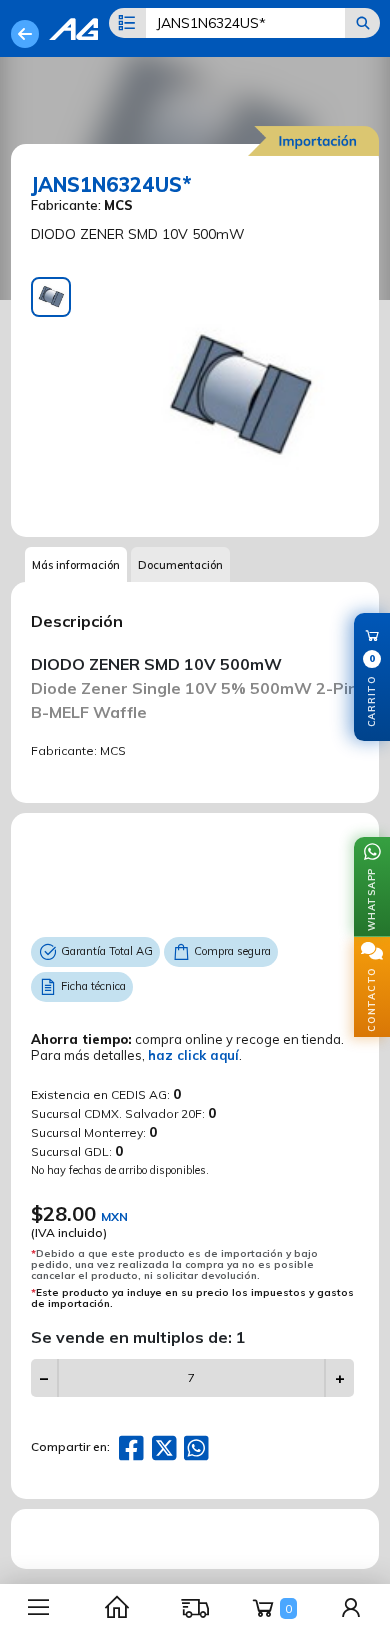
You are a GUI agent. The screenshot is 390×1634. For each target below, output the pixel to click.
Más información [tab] (76, 565)
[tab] (51, 297)
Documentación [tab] (180, 565)
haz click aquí (193, 1055)
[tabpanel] (239, 397)
